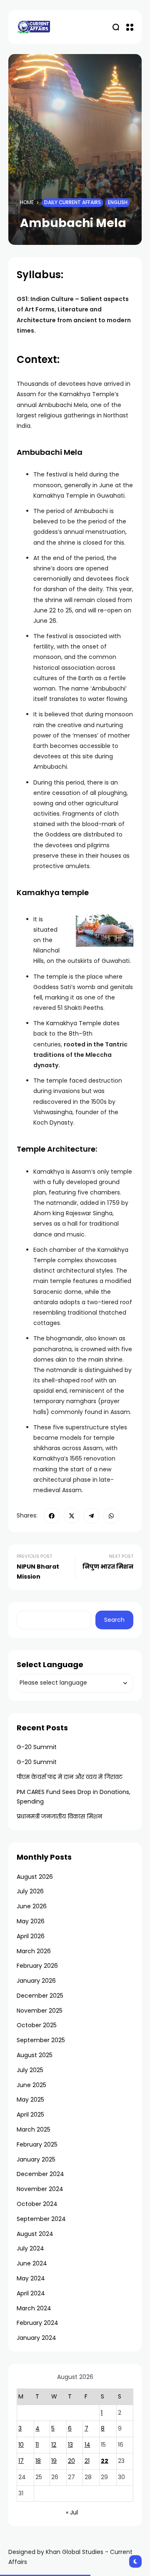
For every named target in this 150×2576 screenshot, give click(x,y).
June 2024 (32, 2263)
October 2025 (37, 2025)
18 (38, 2461)
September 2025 (41, 2040)
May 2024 (31, 2278)
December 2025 (40, 1996)
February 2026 (37, 1966)
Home (27, 202)
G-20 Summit (37, 1747)
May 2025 (30, 2100)
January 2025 (36, 2159)
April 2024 (31, 2293)
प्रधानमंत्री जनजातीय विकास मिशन (59, 1816)
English (118, 202)
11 (37, 2445)
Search (114, 1620)
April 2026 (31, 1936)
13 (70, 2445)
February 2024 (37, 2323)
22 (105, 2461)
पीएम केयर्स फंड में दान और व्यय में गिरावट (70, 1777)
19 (54, 2461)
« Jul (72, 2512)
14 (87, 2445)
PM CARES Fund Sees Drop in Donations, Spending (74, 1797)
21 (87, 2461)
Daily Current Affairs (72, 202)
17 (21, 2461)
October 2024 (37, 2204)
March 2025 (34, 2129)
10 (21, 2445)
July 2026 (30, 1891)
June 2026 (32, 1906)
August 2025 (35, 2055)
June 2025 (31, 2085)
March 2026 (34, 1951)
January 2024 (36, 2338)
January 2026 (36, 1981)
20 (71, 2461)
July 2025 (30, 2070)
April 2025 (30, 2115)
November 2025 (40, 2011)
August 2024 (35, 2234)
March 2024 (34, 2308)
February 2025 (37, 2144)
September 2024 (41, 2219)
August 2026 (35, 1877)
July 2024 (30, 2248)
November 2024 (40, 2189)
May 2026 (31, 1921)
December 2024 (40, 2174)
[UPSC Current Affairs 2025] (33, 27)
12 (54, 2445)
